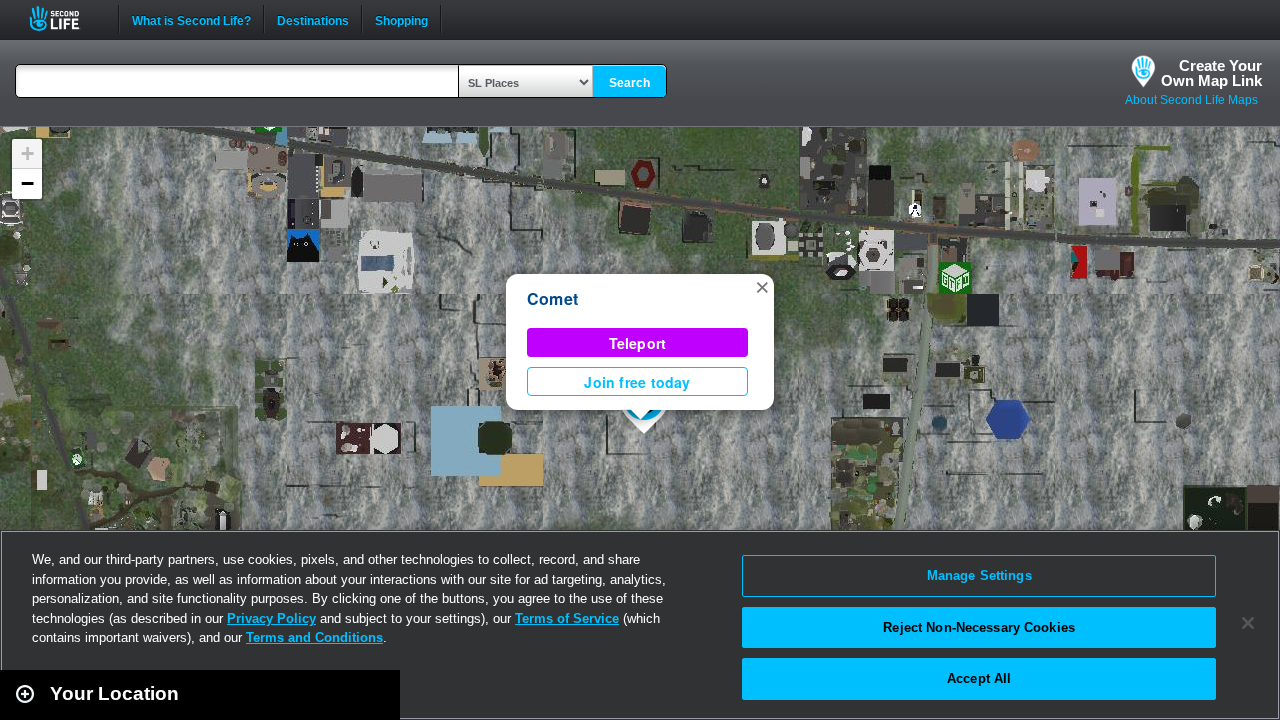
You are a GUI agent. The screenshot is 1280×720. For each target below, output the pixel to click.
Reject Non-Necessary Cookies (979, 627)
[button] (762, 286)
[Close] (1248, 623)
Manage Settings (979, 575)
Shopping (401, 19)
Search (629, 83)
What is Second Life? (191, 19)
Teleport (638, 343)
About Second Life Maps (1191, 100)
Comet (552, 298)
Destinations (313, 19)
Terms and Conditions (314, 637)
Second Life (65, 18)
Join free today (637, 382)
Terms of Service (567, 618)
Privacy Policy (271, 618)
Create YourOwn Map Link (1211, 73)
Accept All (979, 678)
